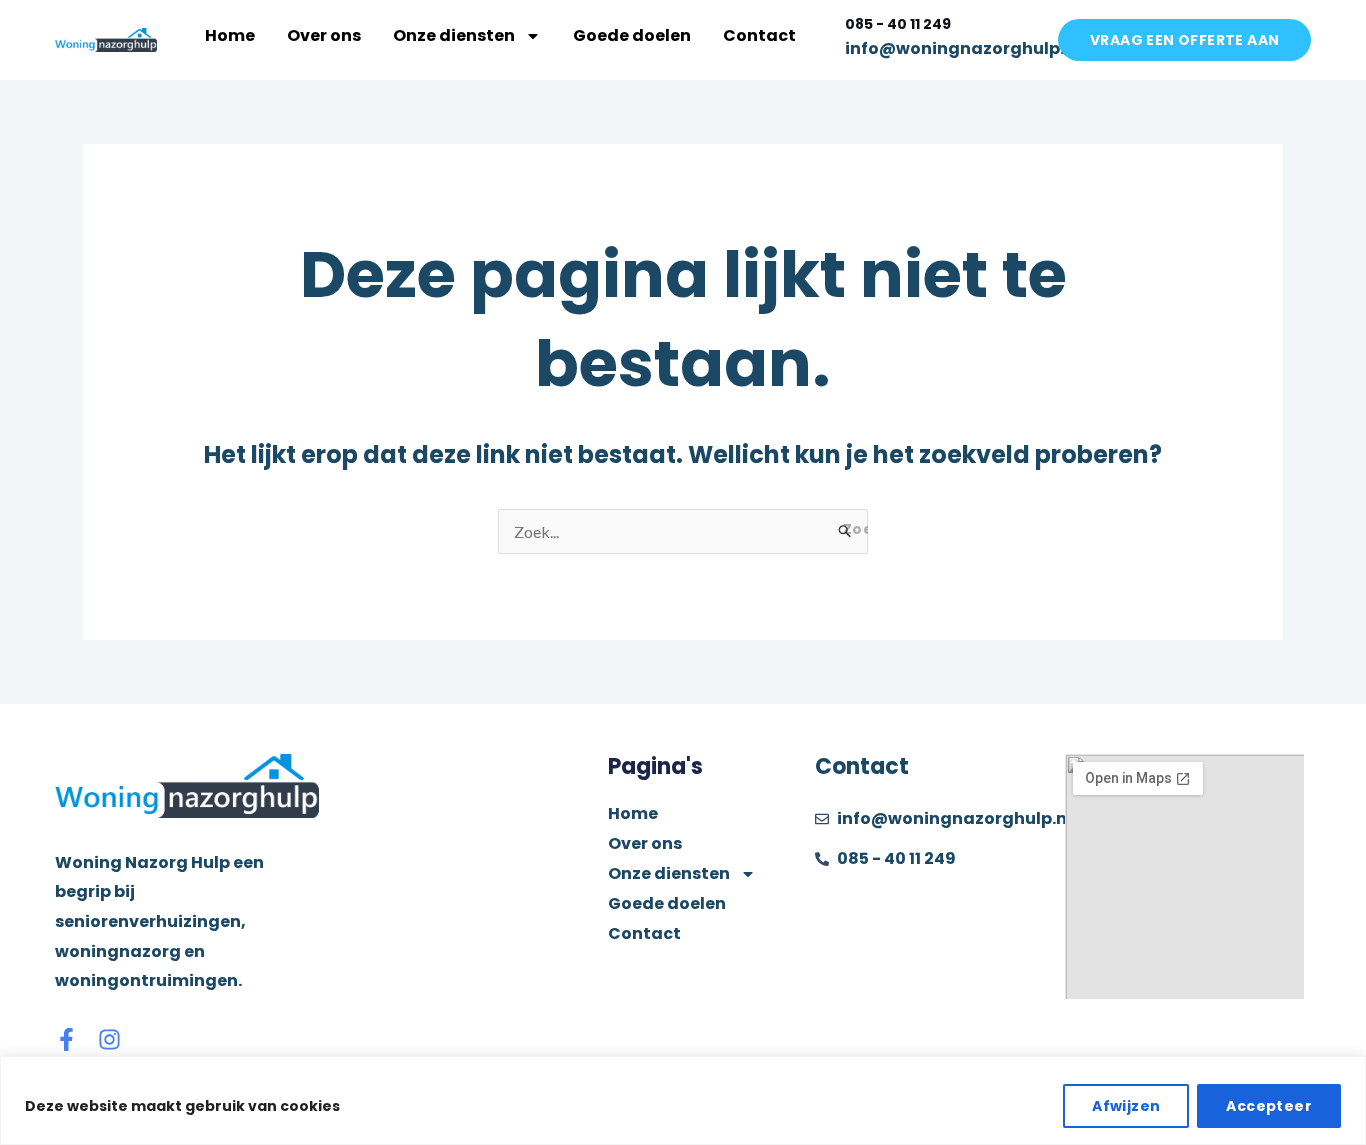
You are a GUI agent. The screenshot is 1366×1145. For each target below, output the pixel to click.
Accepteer (1269, 1106)
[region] (683, 1100)
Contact (759, 35)
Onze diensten (454, 35)
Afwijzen (1126, 1106)
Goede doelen (632, 35)
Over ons (324, 35)
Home (230, 35)
